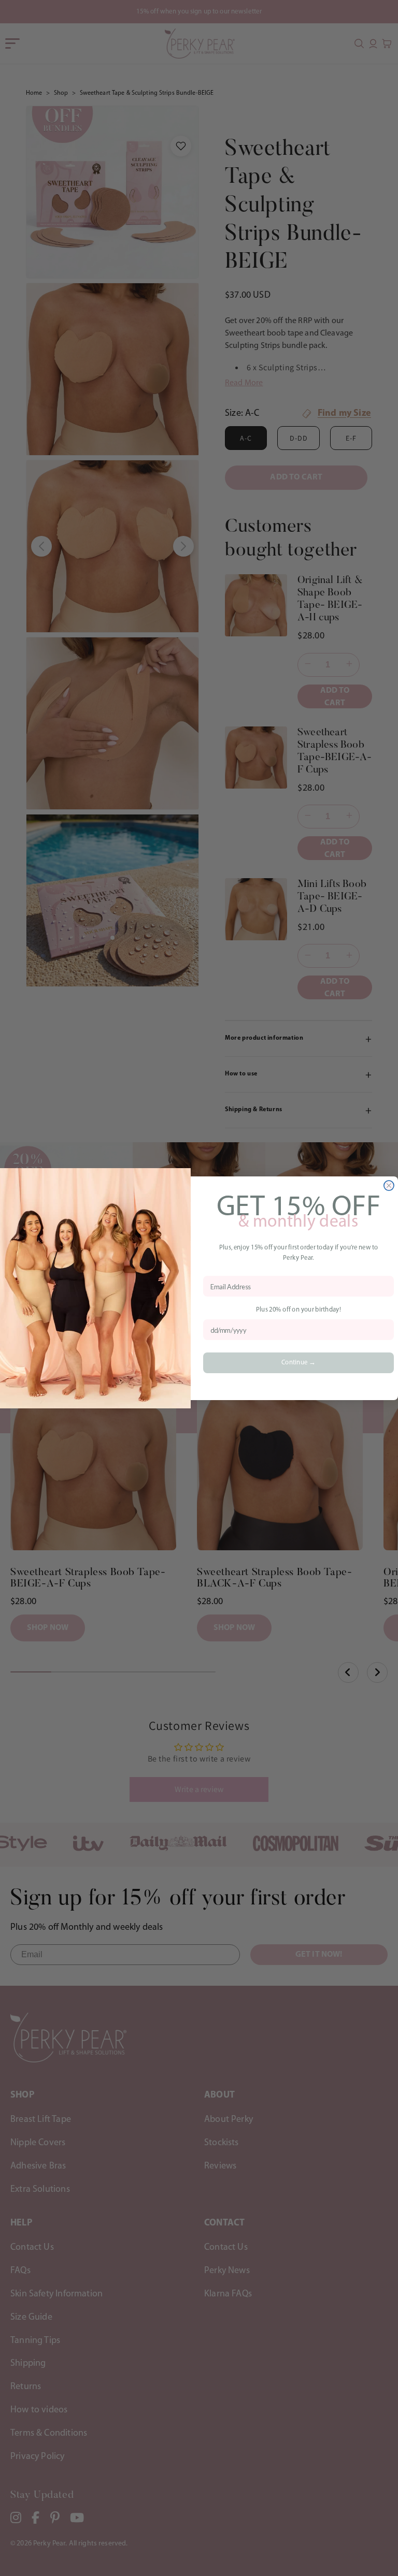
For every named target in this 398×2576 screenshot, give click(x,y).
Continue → (298, 1363)
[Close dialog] (389, 1185)
